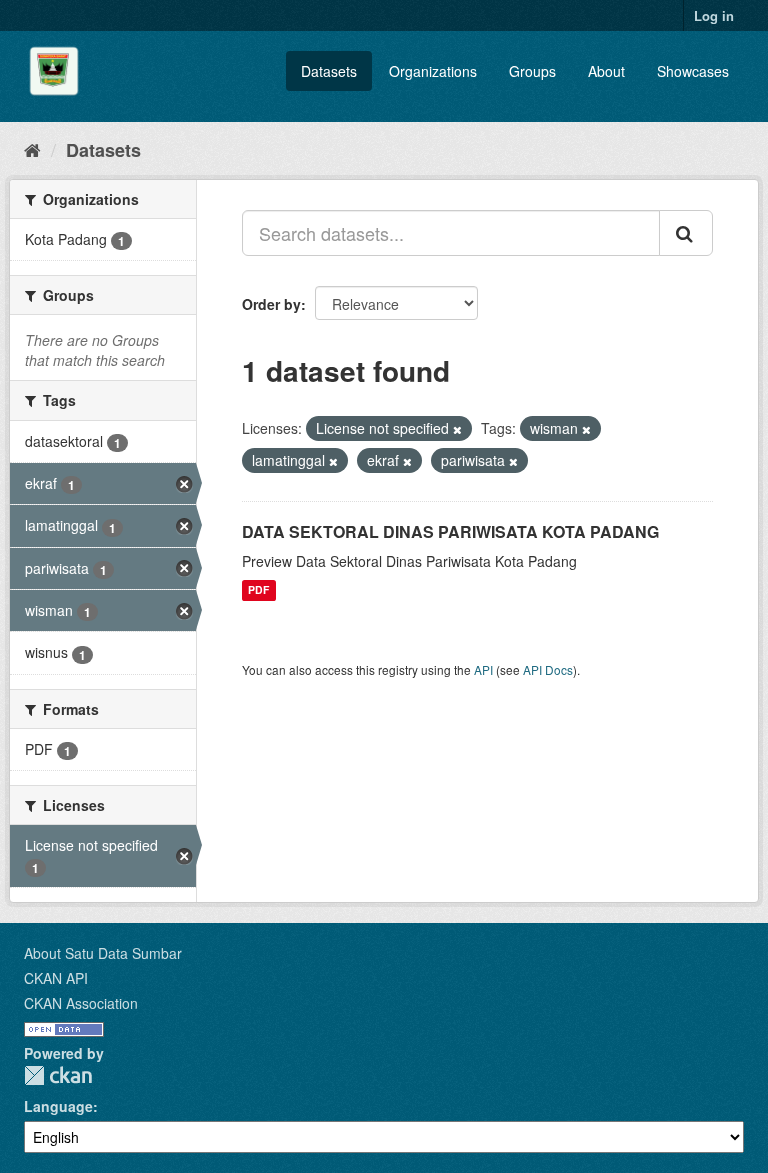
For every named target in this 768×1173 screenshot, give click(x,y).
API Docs (548, 669)
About (606, 71)
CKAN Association (81, 1003)
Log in (714, 15)
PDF (258, 590)
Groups (532, 71)
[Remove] (457, 429)
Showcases (693, 71)
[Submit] (686, 233)
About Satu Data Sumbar (103, 953)
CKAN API (56, 978)
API (483, 669)
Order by (271, 304)
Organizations (433, 71)
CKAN (58, 1075)
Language (58, 1106)
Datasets (329, 71)
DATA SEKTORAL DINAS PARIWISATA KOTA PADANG (450, 531)
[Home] (32, 149)
